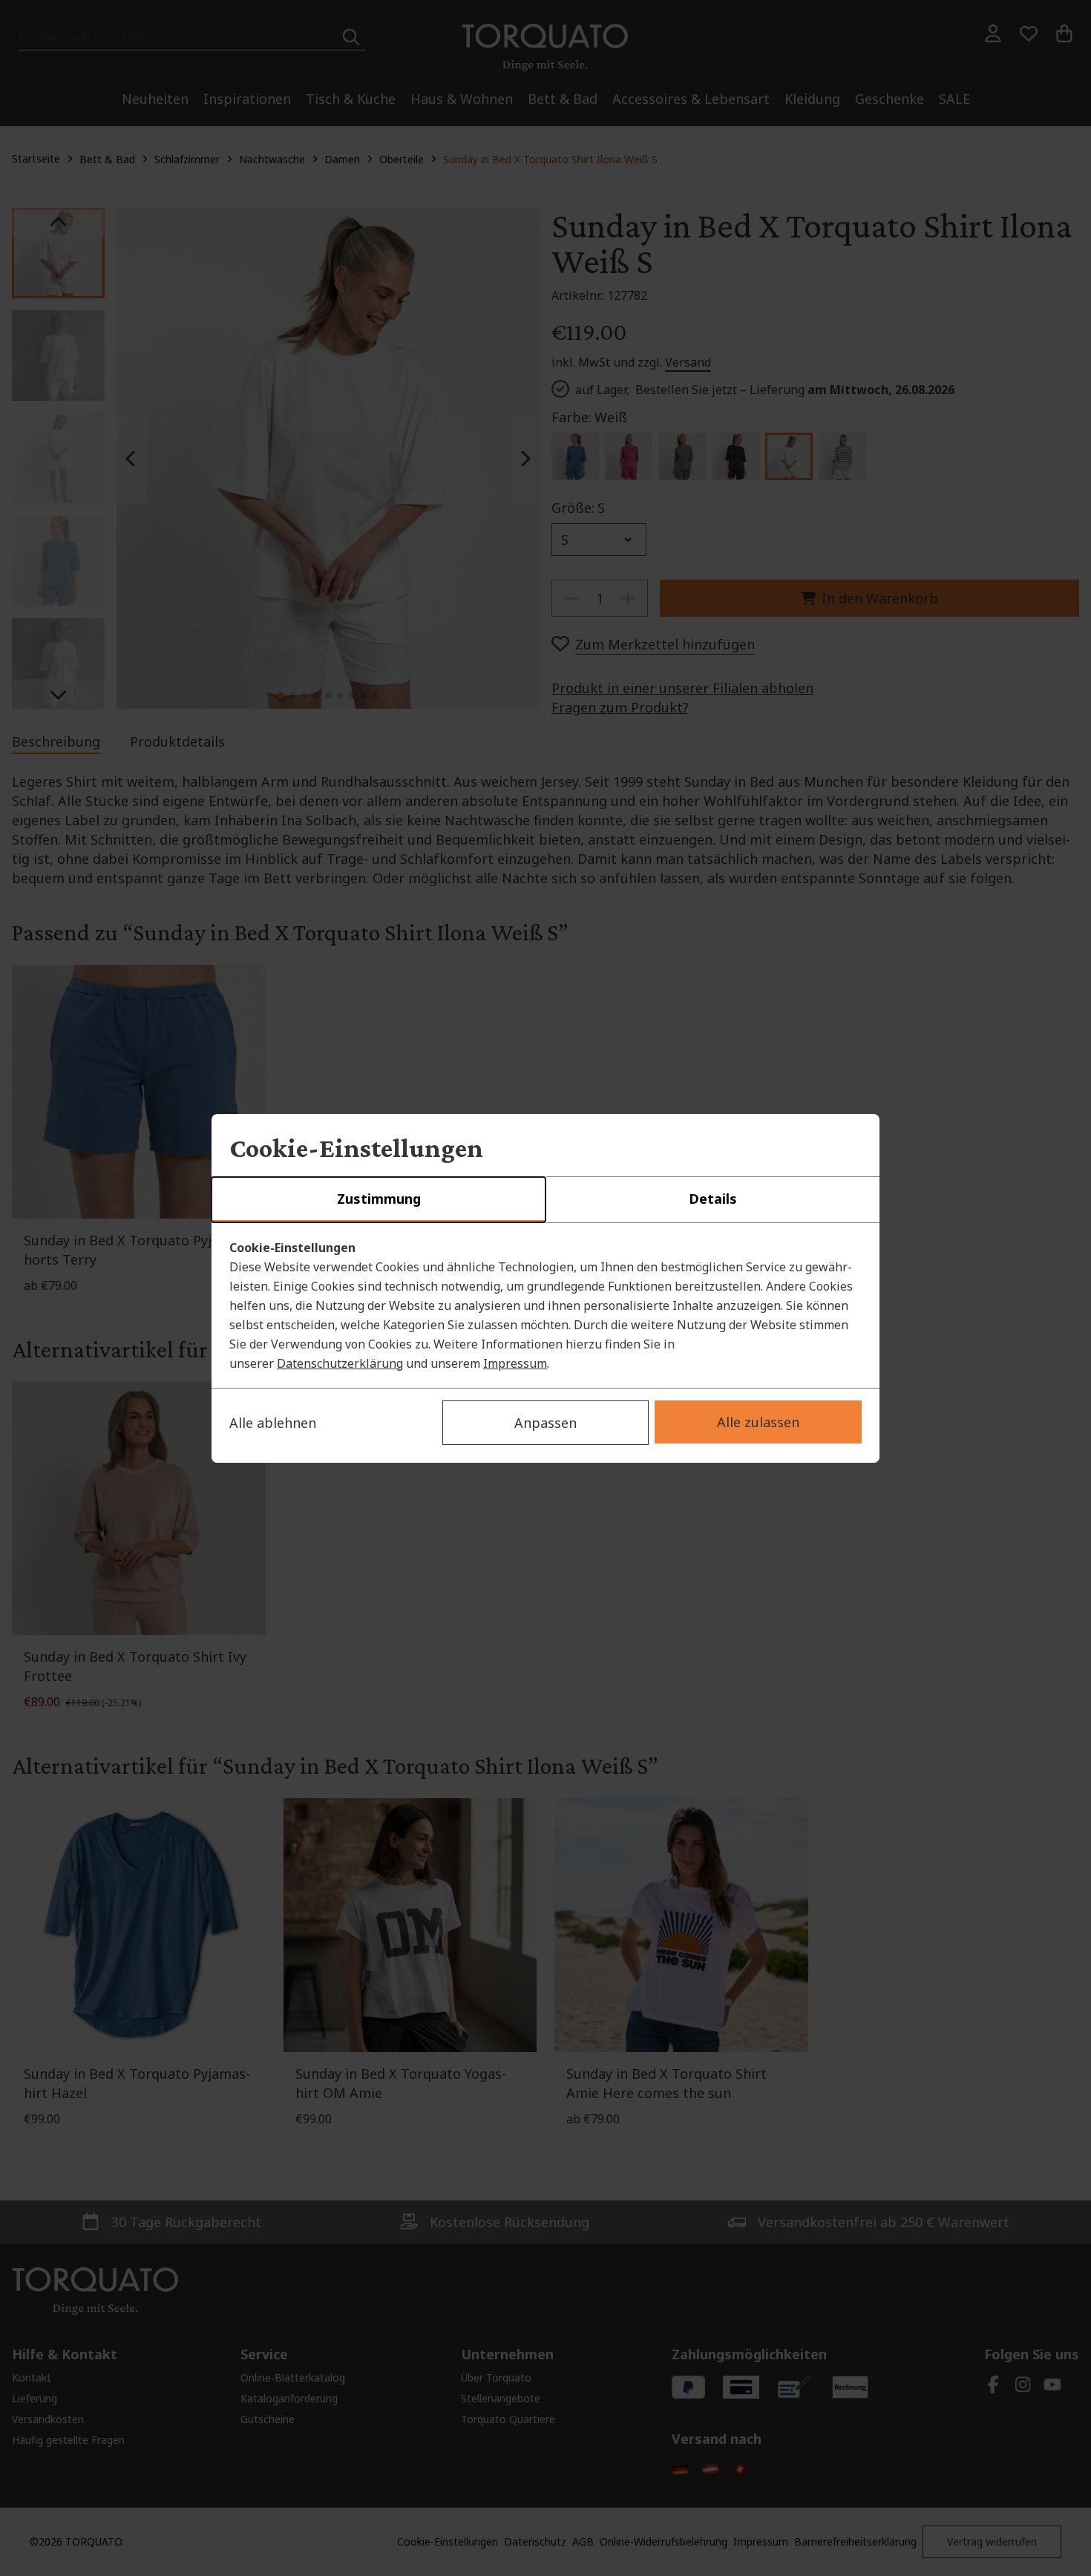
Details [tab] (713, 1199)
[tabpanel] (545, 1305)
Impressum (515, 1363)
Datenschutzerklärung (340, 1363)
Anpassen (545, 1423)
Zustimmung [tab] (379, 1199)
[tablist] (545, 1200)
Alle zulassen (758, 1422)
